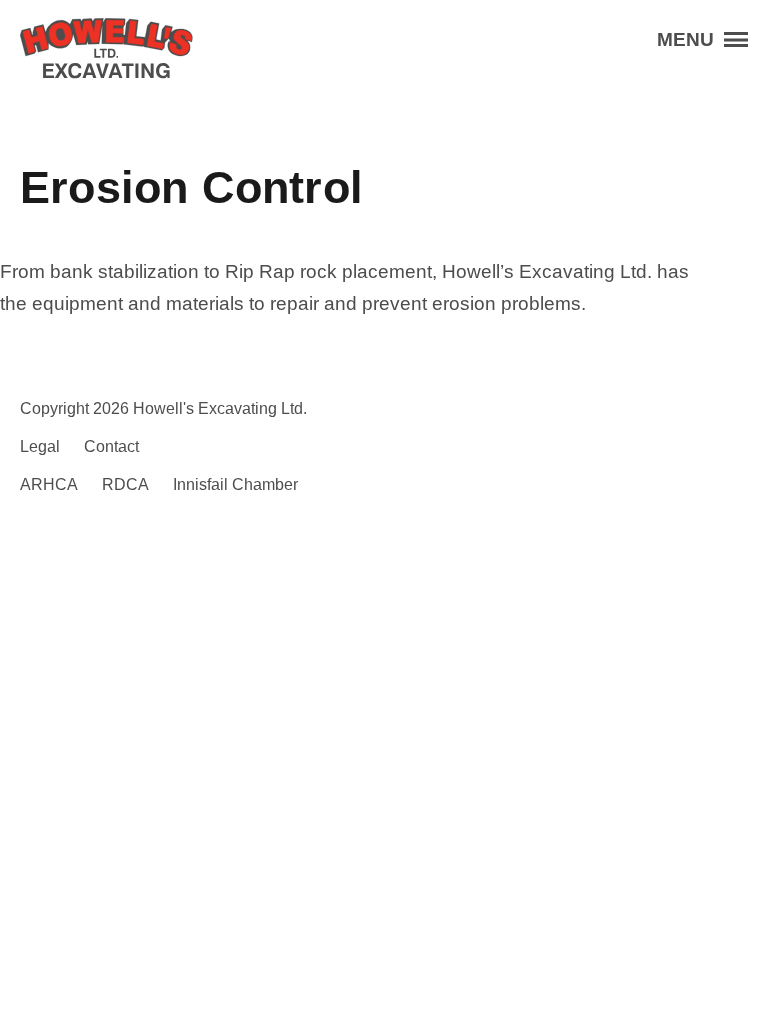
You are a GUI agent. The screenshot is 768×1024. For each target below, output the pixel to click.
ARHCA (49, 484)
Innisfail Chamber (235, 484)
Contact (111, 446)
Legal (40, 446)
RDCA (125, 484)
